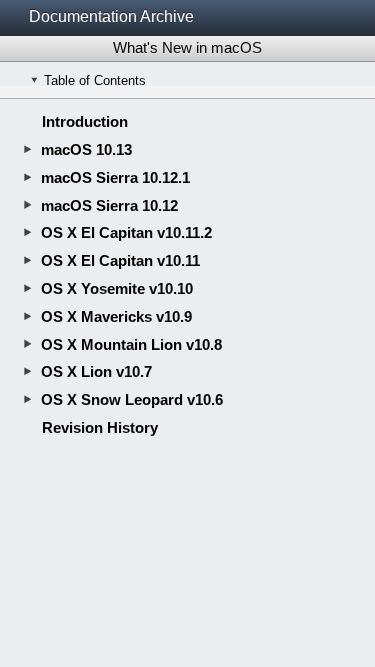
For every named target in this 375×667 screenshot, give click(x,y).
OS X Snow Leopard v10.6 (132, 399)
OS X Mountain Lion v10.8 (131, 344)
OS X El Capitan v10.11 (120, 260)
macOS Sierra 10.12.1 (115, 177)
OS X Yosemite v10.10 (117, 288)
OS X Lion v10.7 (96, 371)
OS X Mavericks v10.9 (116, 316)
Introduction (85, 121)
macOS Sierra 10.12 (109, 205)
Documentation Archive (111, 16)
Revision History (100, 427)
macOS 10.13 (86, 149)
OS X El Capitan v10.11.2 (126, 232)
